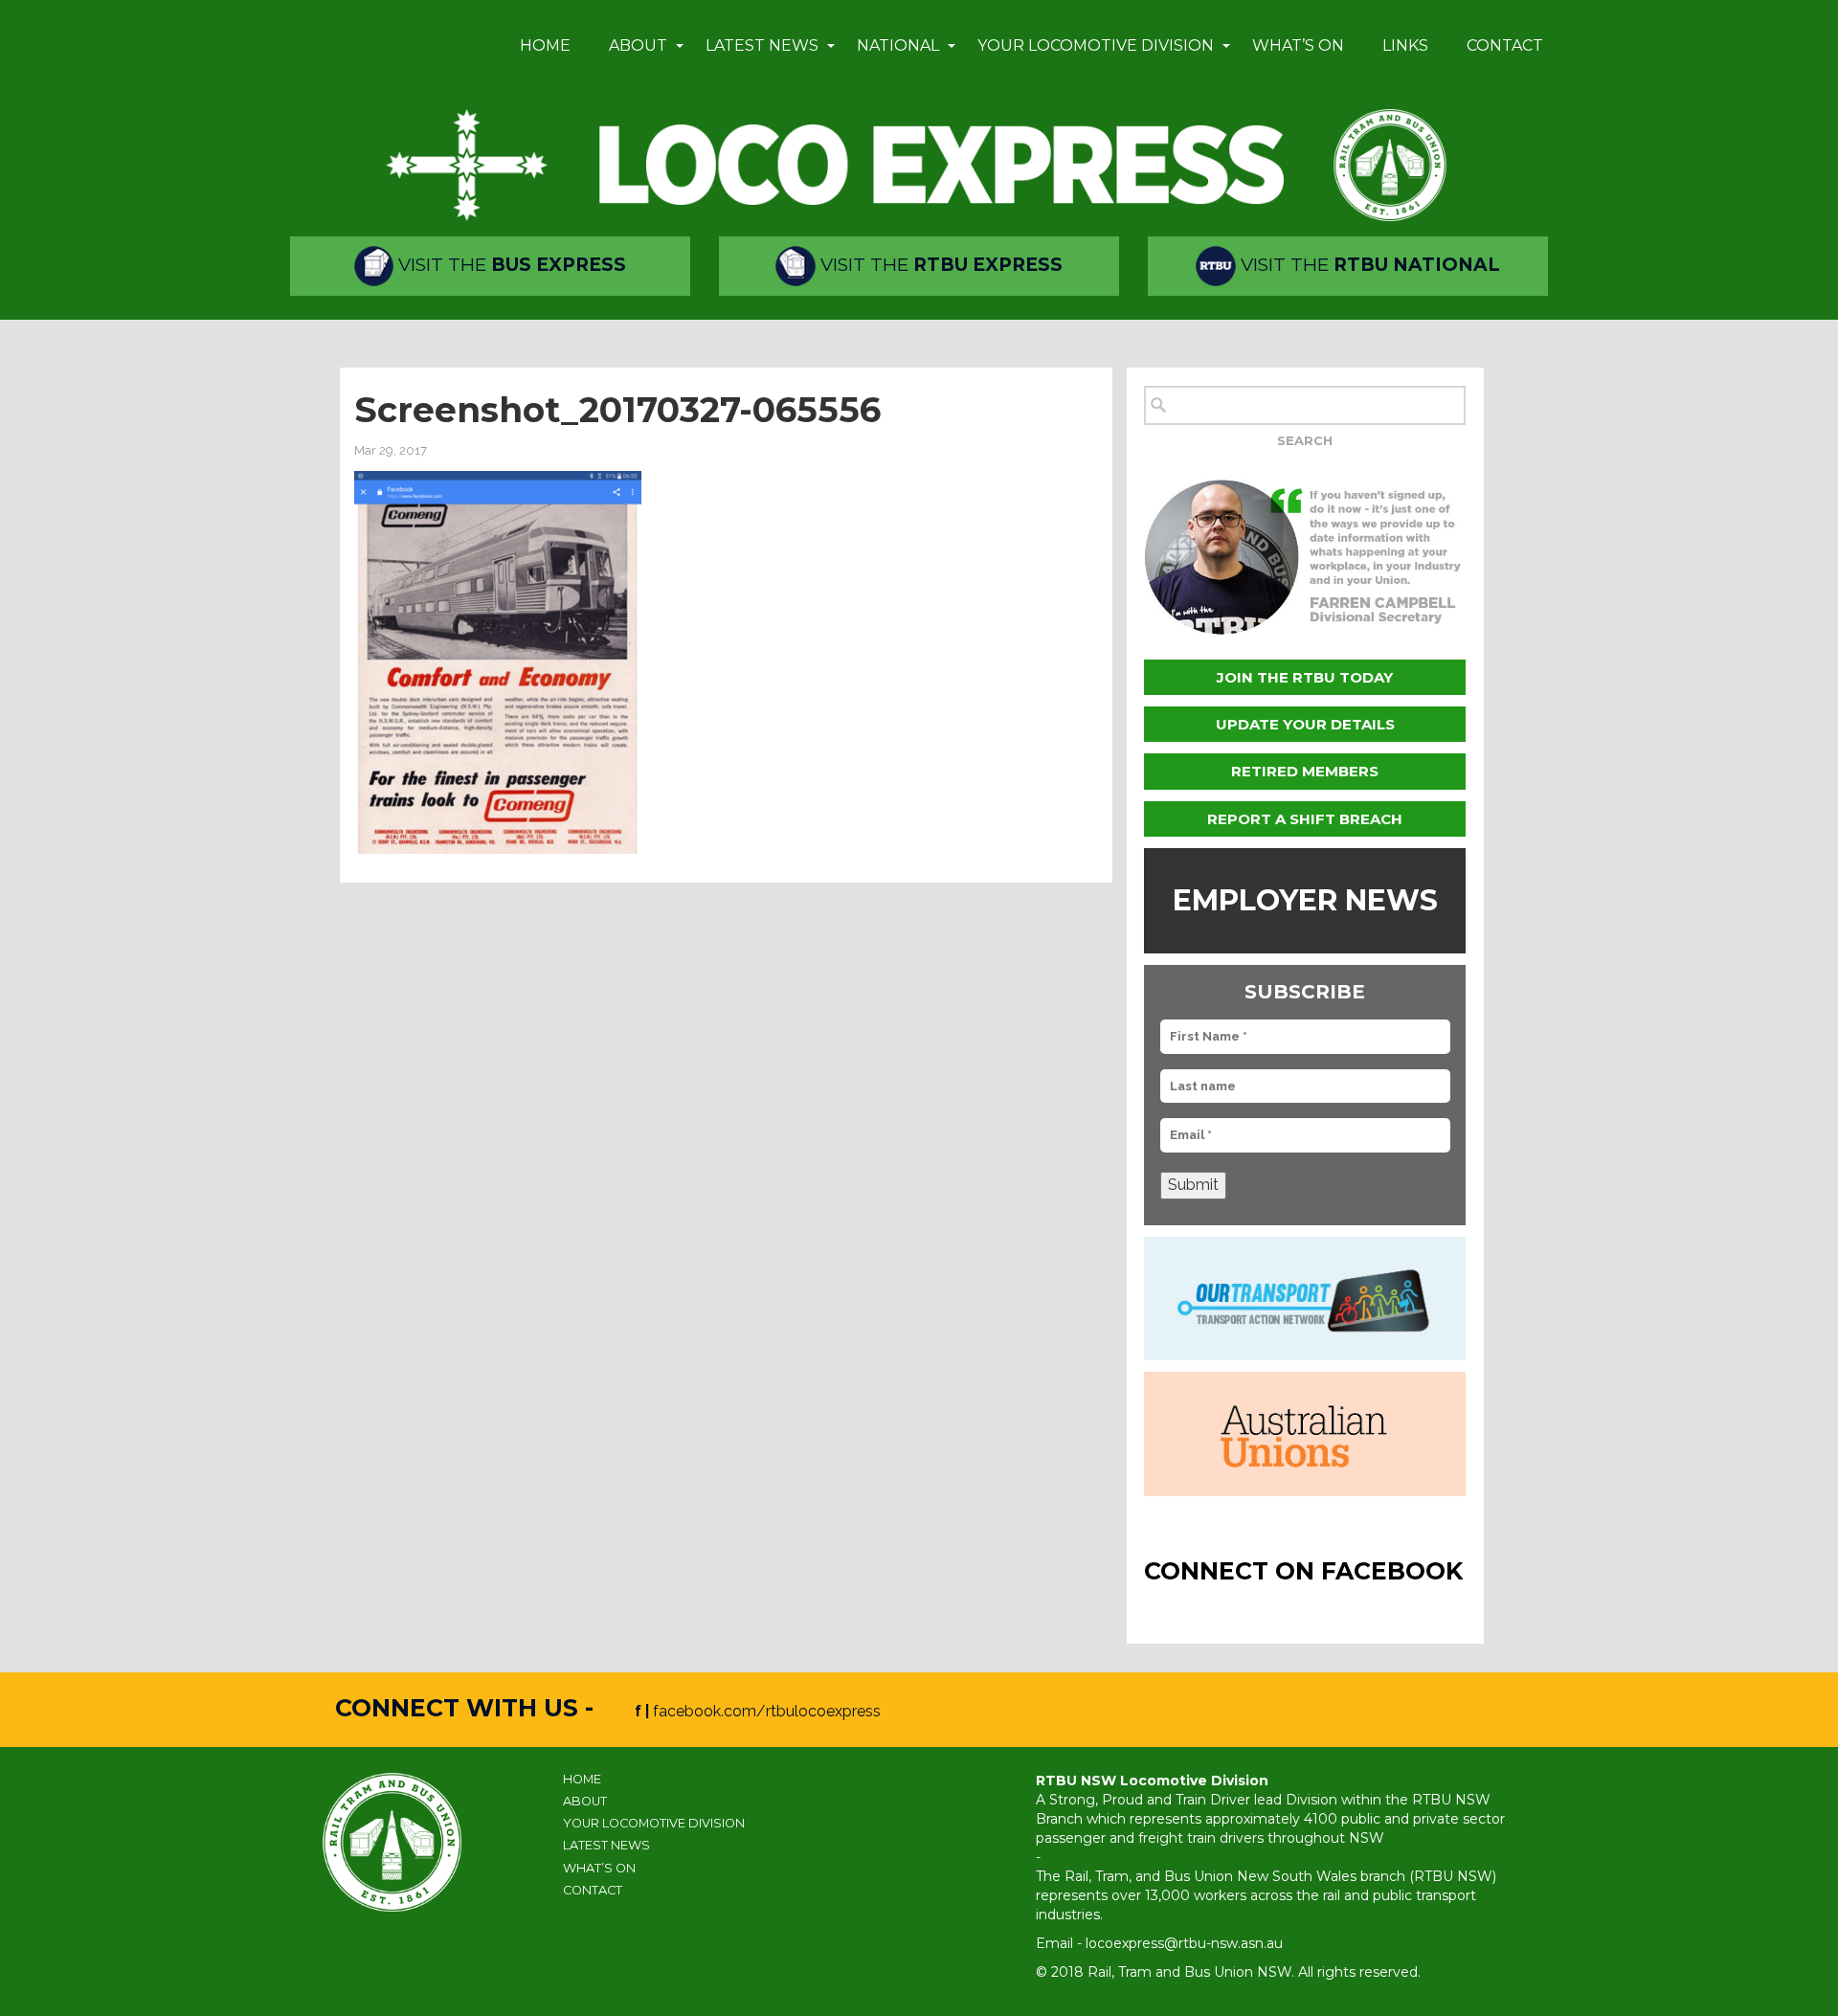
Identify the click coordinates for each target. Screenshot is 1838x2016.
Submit (1193, 1185)
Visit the (510, 265)
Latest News (762, 45)
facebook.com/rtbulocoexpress (767, 1711)
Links (1405, 45)
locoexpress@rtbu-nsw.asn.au (1184, 1943)
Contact (1505, 45)
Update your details (1305, 724)
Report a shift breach (1305, 819)
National (898, 45)
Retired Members (1305, 771)
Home (545, 45)
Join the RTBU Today (1305, 677)
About (638, 45)
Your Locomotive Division (1096, 45)
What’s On (1298, 45)
